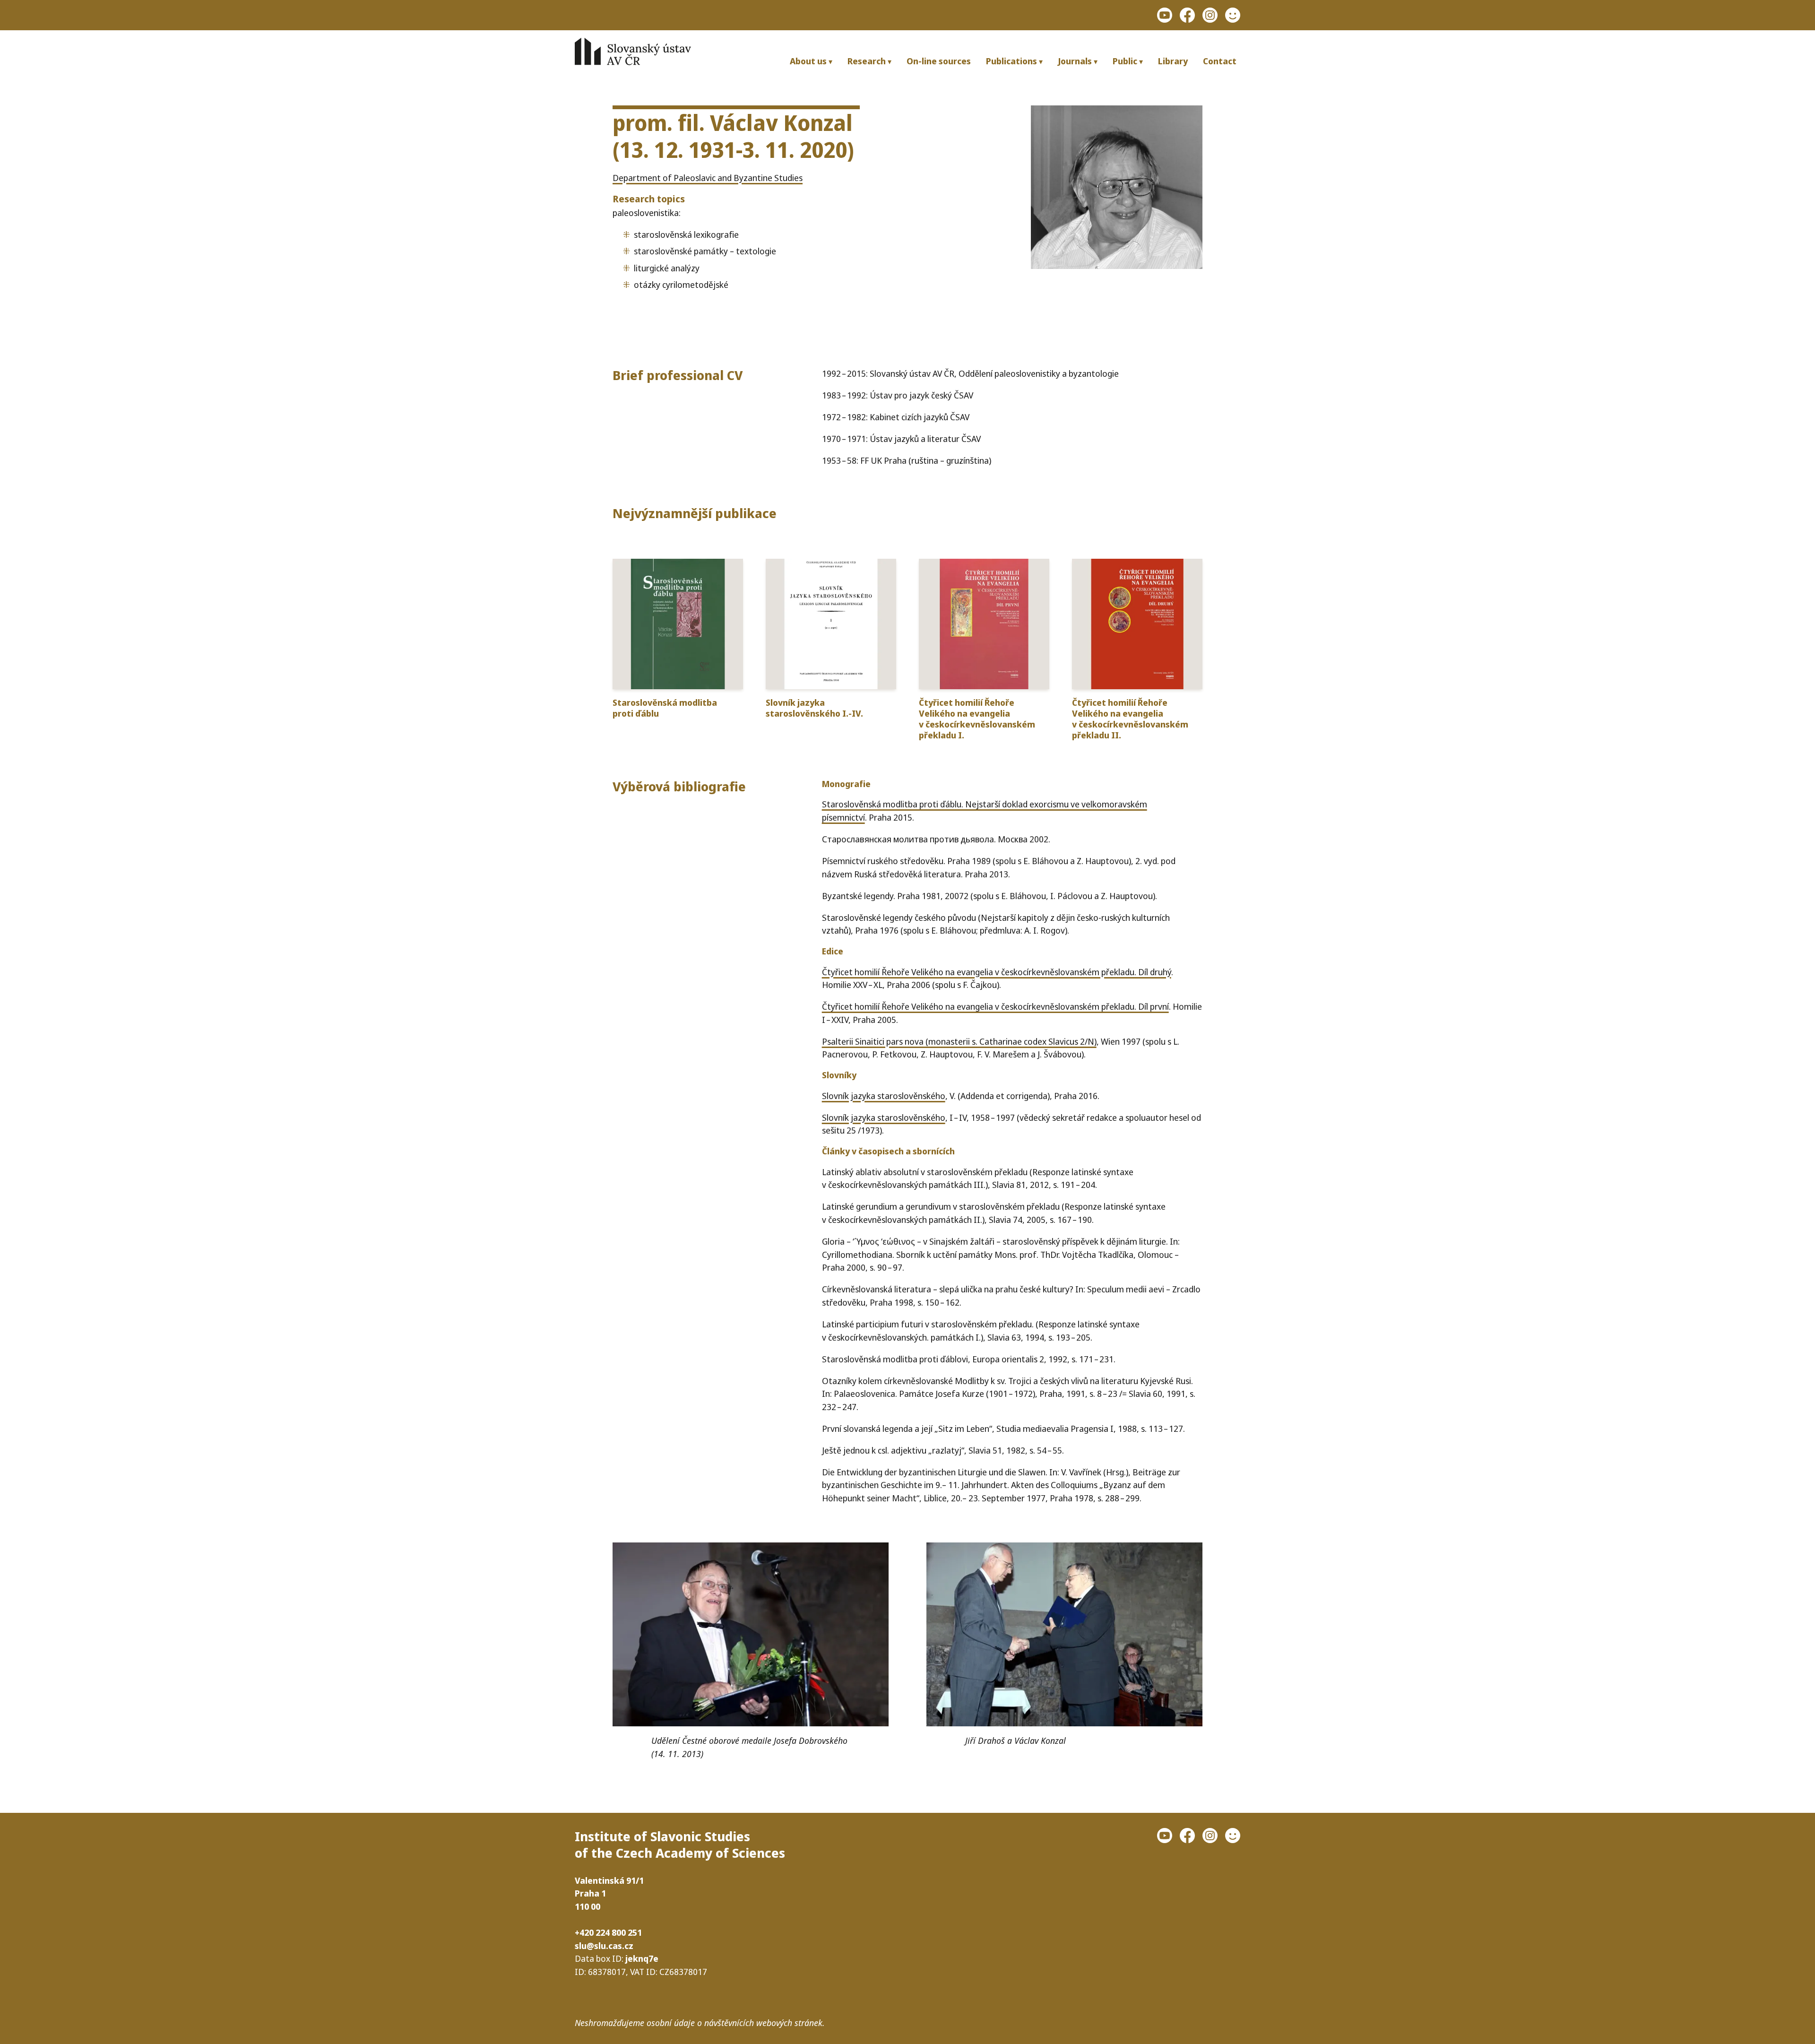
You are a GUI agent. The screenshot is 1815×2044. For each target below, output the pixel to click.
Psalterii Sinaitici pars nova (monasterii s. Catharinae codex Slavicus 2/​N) (959, 1041)
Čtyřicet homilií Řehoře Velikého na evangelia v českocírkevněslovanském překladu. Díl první (995, 1006)
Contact (1220, 61)
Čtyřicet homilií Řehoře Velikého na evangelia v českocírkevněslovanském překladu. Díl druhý (997, 972)
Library (1173, 61)
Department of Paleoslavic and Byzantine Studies (708, 178)
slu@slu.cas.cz (604, 1945)
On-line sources (939, 61)
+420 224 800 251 (608, 1932)
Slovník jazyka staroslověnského (884, 1096)
